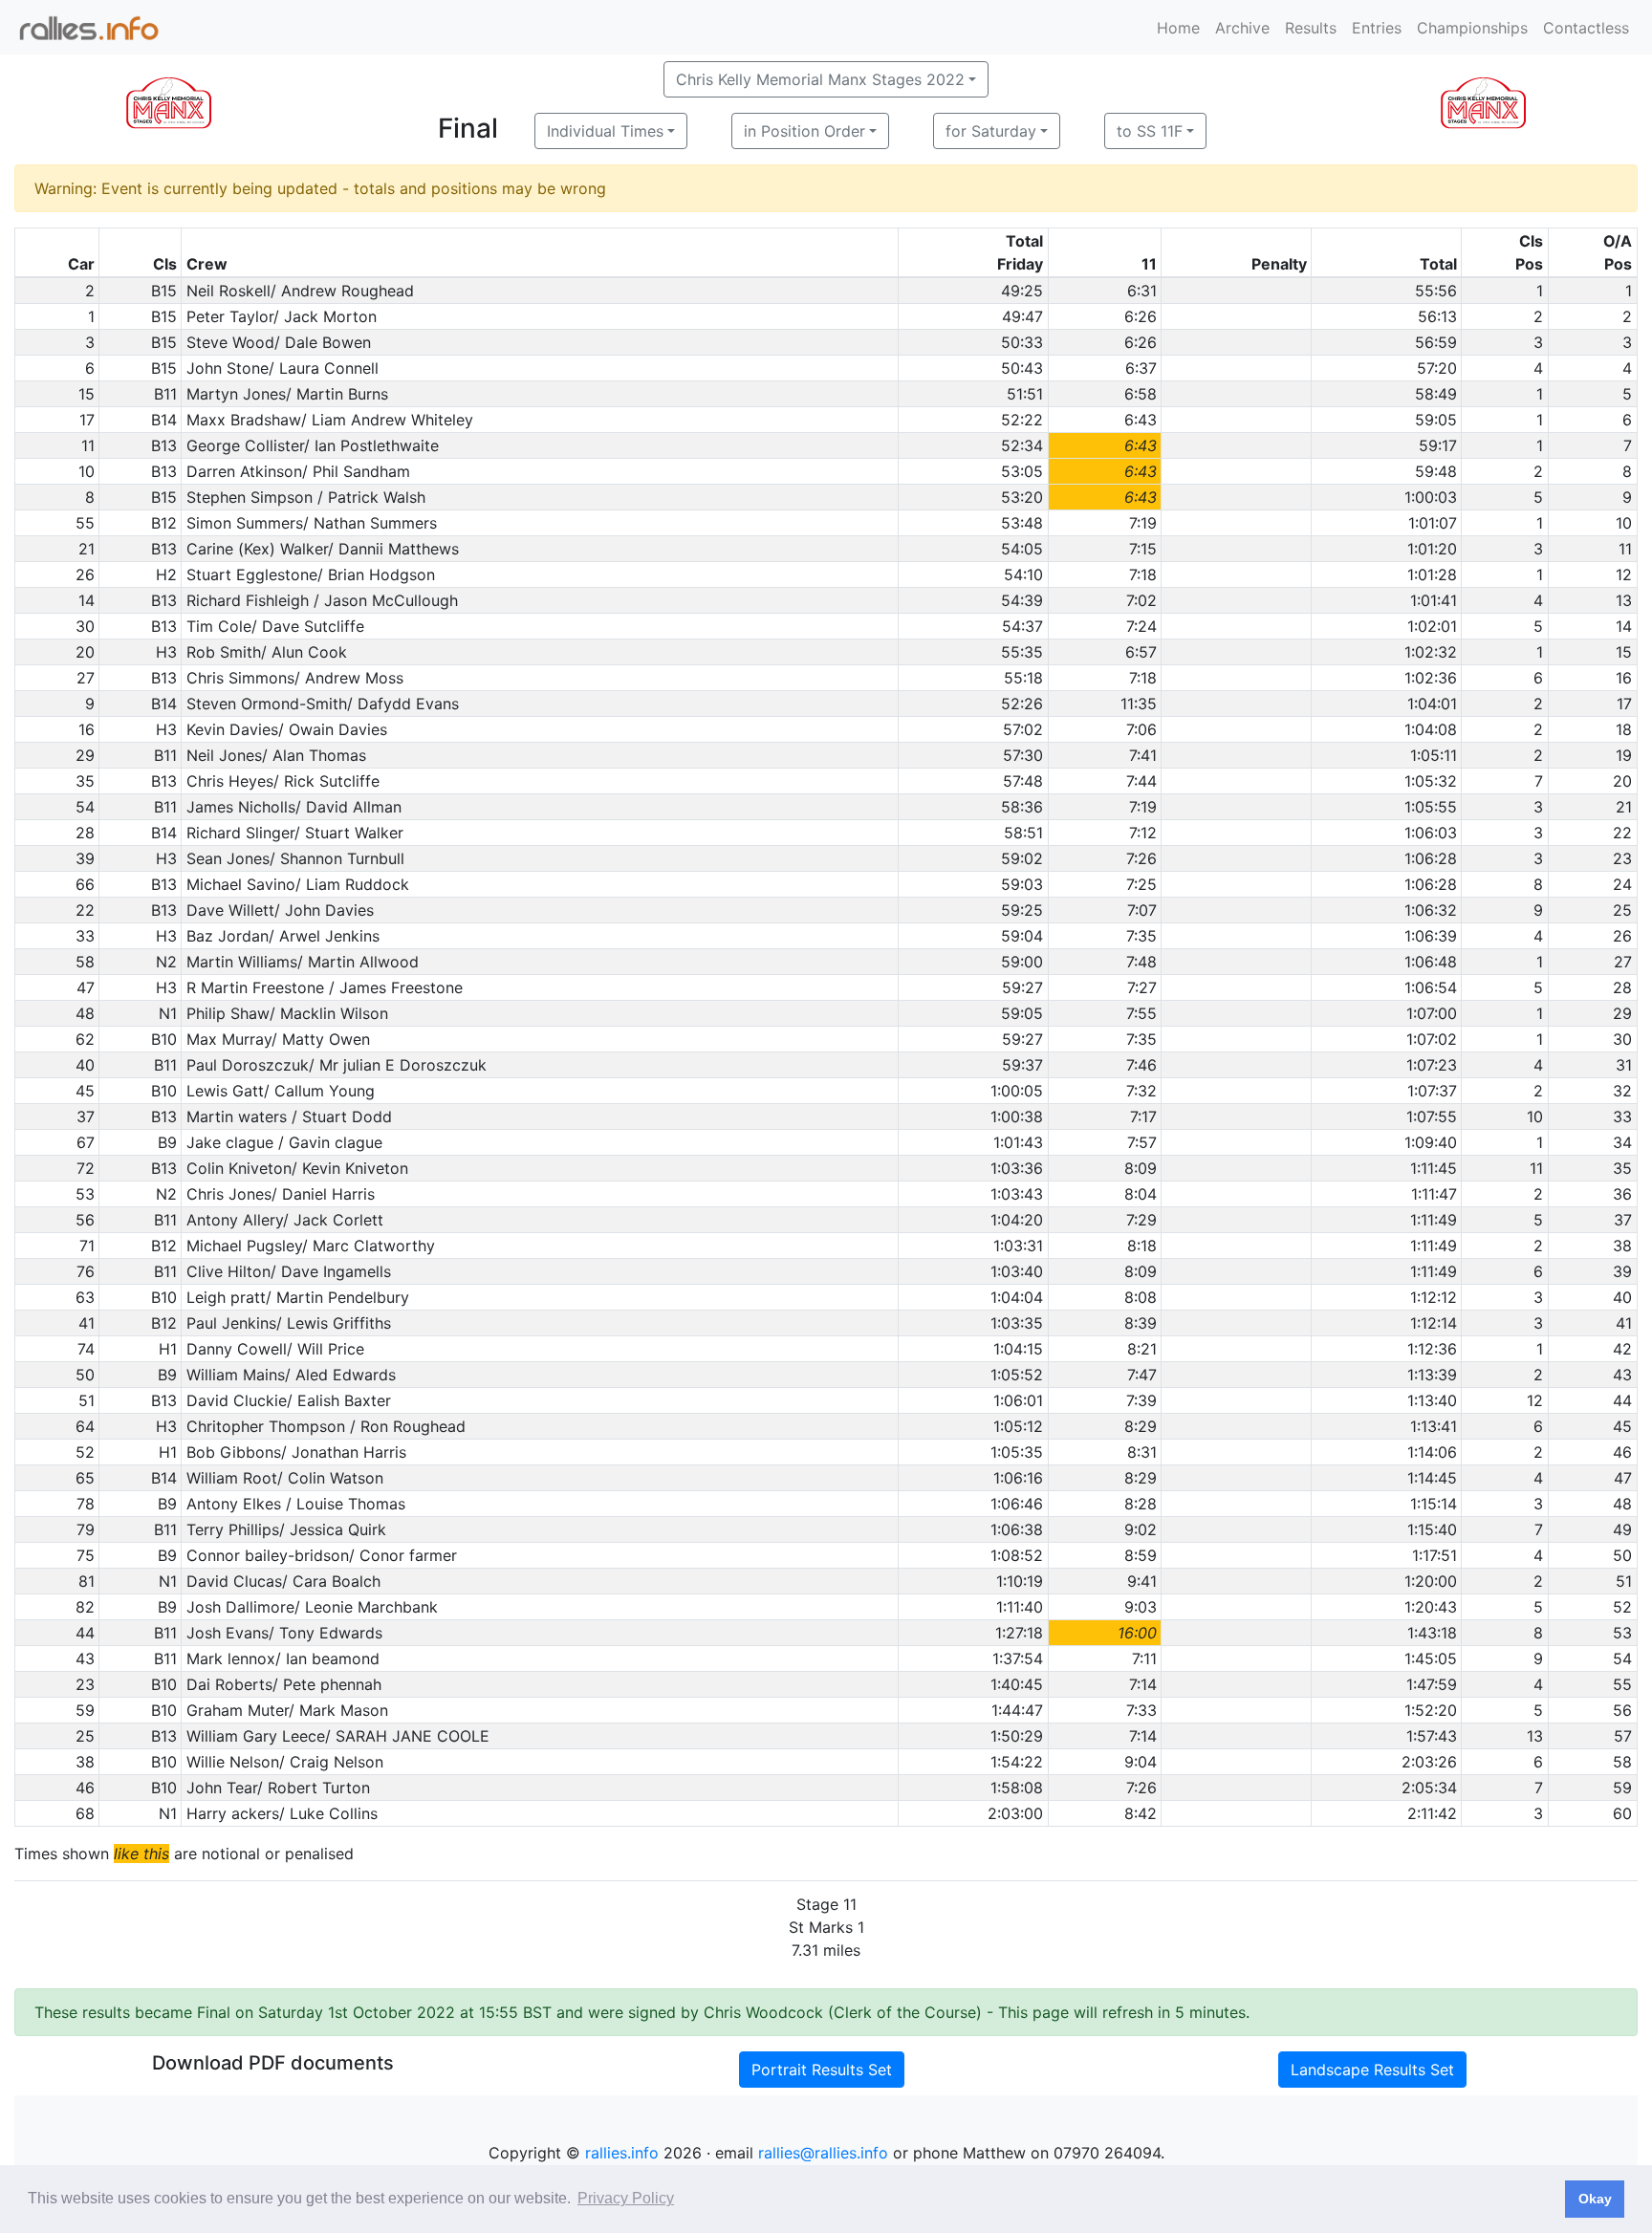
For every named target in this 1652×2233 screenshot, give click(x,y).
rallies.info (622, 2153)
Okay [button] (1595, 2199)
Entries (1377, 28)
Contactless (1586, 28)
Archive (1242, 28)
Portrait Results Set (822, 2070)
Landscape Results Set (1372, 2070)
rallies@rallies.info (823, 2153)
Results (1311, 28)
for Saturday (991, 131)
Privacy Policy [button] (626, 2198)
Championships (1472, 28)
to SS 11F (1150, 131)
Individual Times (605, 131)
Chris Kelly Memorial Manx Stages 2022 (820, 79)
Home (1178, 28)
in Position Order (804, 131)
